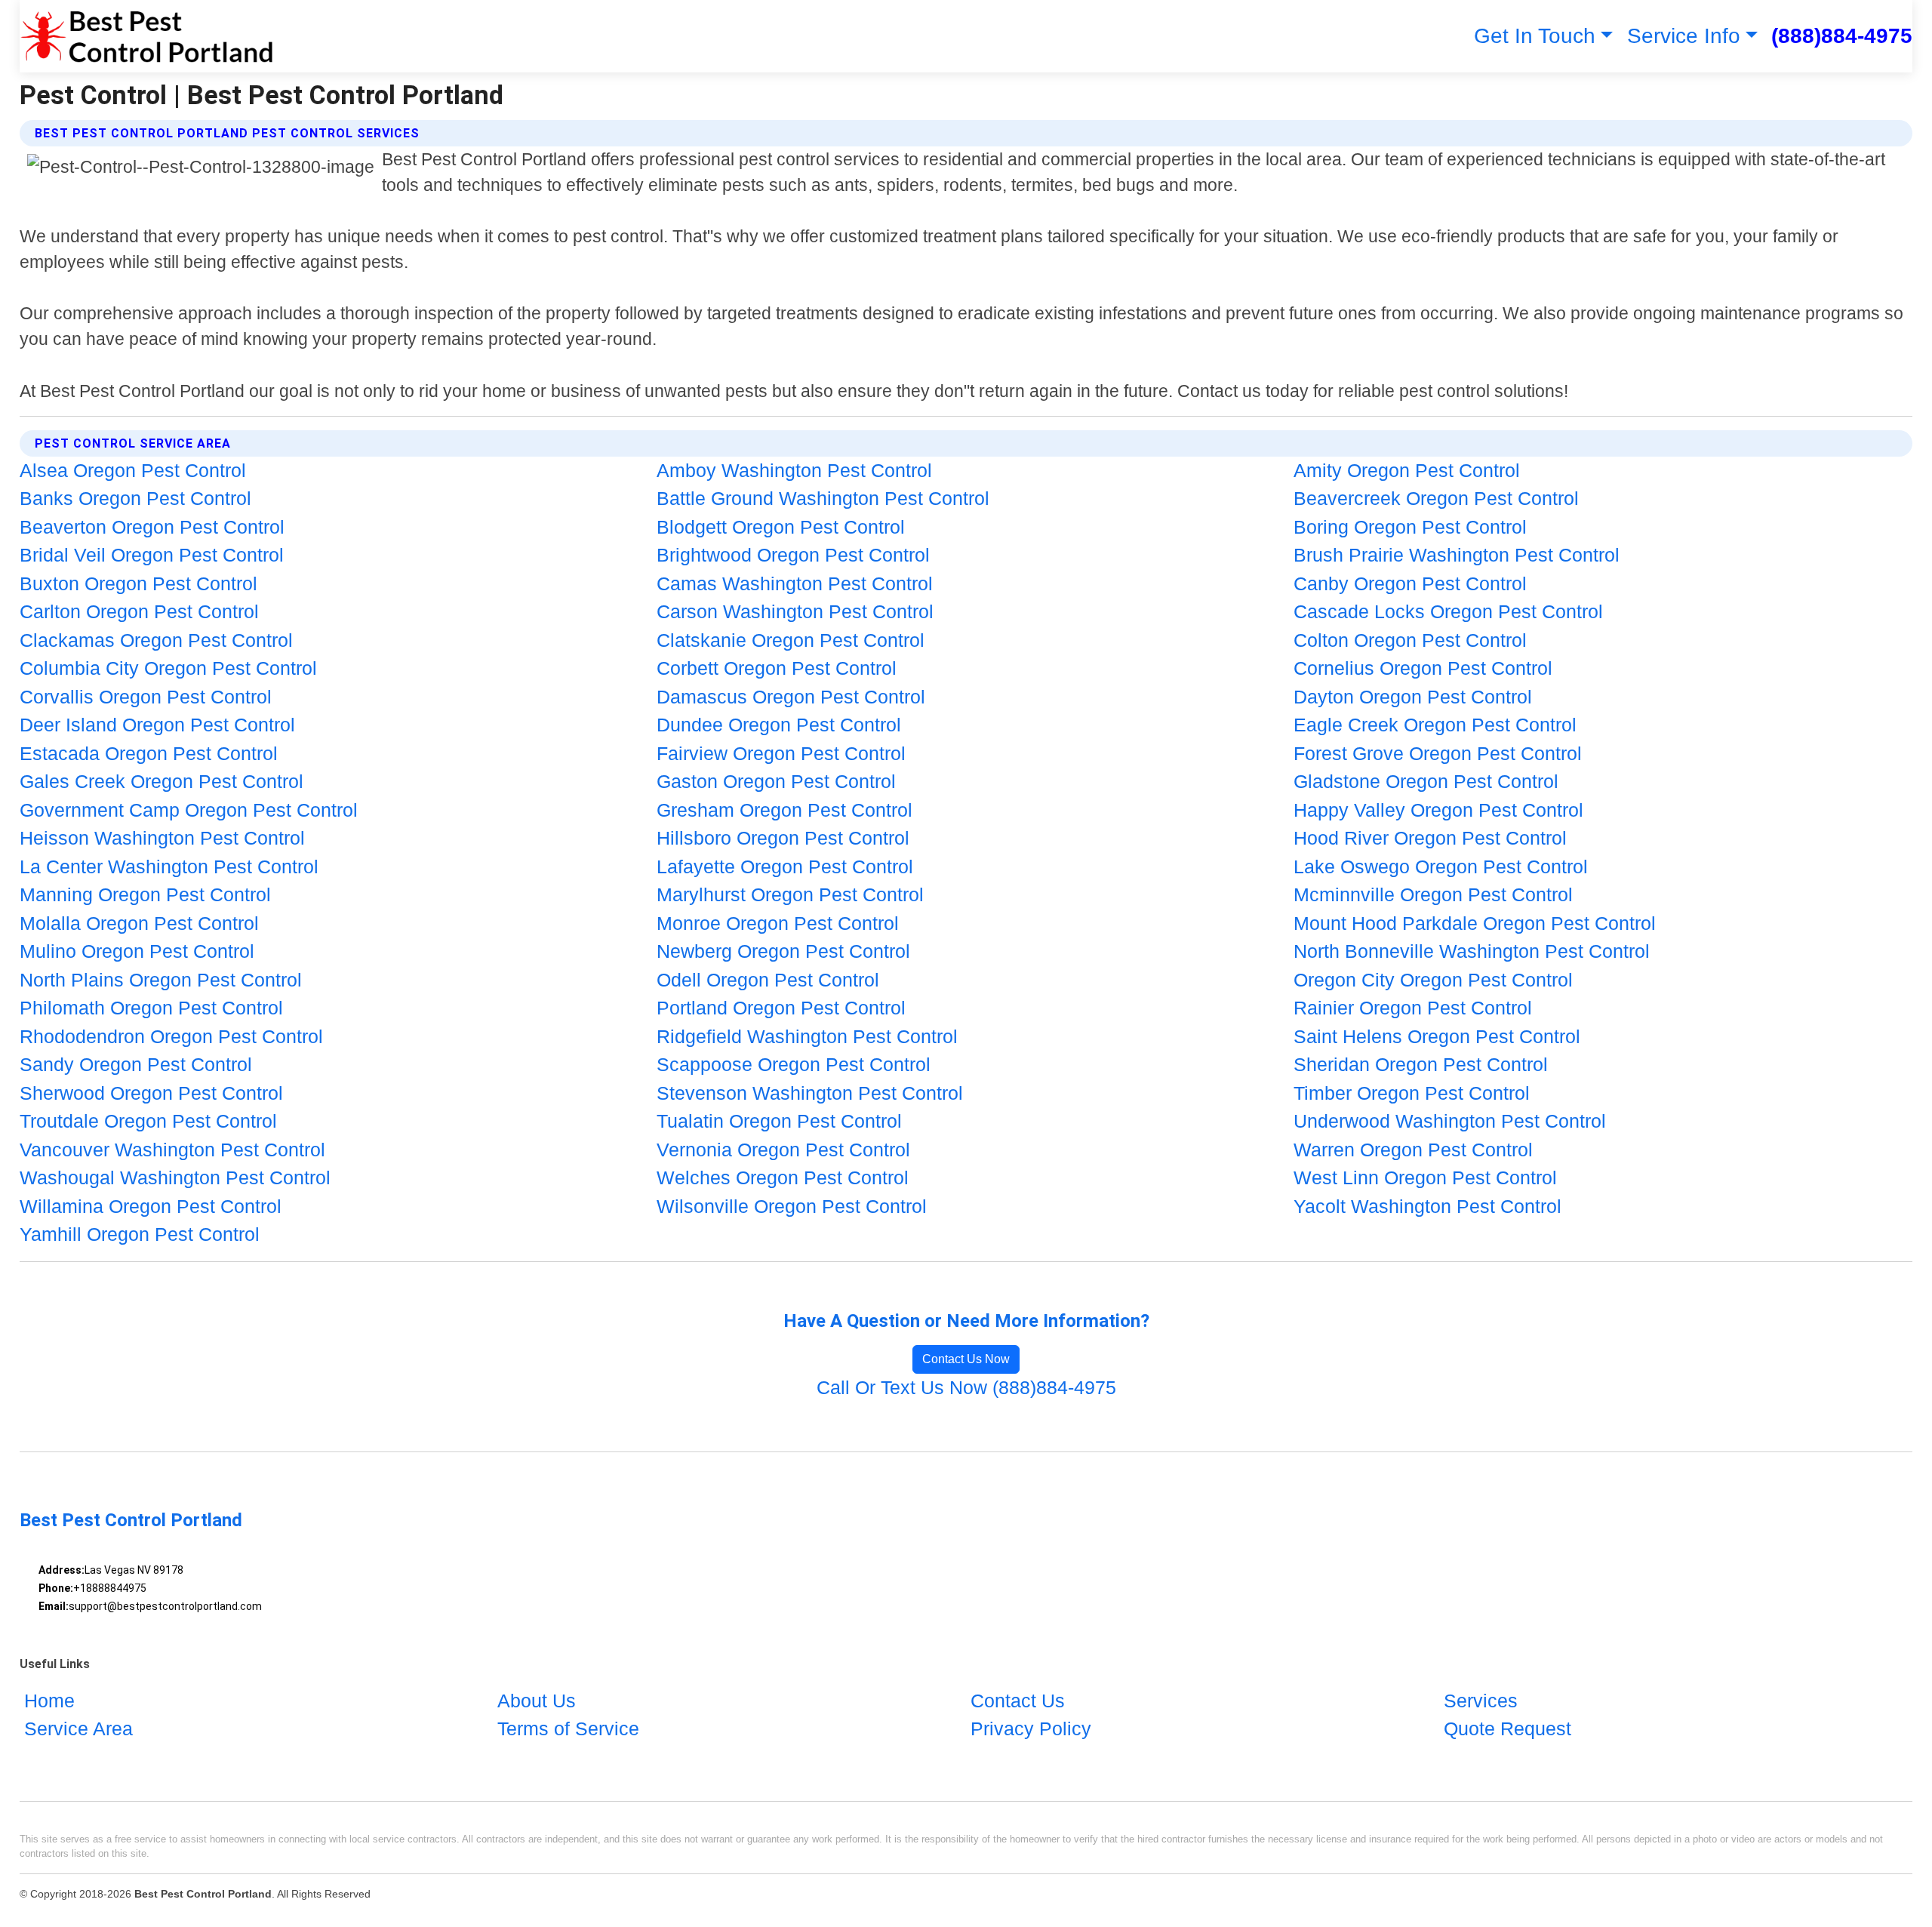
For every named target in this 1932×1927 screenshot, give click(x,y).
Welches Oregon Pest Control (783, 1177)
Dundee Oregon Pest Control (779, 725)
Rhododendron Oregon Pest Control (171, 1036)
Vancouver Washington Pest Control (172, 1150)
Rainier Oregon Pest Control (1413, 1008)
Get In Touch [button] (1535, 36)
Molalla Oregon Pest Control (139, 923)
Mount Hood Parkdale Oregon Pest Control (1475, 923)
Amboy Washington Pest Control (794, 470)
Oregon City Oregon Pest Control (1433, 980)
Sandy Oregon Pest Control (136, 1064)
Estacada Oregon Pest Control (149, 753)
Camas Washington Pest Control (795, 583)
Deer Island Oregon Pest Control (157, 725)
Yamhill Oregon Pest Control (140, 1234)
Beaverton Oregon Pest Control (152, 527)
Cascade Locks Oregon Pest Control (1448, 611)
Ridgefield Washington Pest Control (807, 1036)
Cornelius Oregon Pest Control (1423, 668)
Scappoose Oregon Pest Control (794, 1064)
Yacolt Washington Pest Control (1427, 1206)
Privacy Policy (1031, 1728)
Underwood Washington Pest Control (1450, 1121)
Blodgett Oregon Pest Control (781, 527)
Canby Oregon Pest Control (1410, 583)
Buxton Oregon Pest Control (138, 583)
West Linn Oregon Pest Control (1425, 1177)
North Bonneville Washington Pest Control (1472, 951)
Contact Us (1018, 1701)
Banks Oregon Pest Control (135, 498)
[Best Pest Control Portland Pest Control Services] (146, 36)
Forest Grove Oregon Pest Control (1438, 753)
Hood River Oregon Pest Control (1430, 838)
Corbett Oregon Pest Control (777, 668)
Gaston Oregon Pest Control (776, 781)
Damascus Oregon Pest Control (791, 697)
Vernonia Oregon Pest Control (783, 1150)
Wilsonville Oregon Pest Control (792, 1206)
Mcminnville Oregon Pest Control (1433, 894)
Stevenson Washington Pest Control (810, 1093)
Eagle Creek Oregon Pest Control (1435, 725)
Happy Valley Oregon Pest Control (1438, 810)
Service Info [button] (1684, 36)
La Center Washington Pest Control (169, 867)
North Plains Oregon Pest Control (161, 980)
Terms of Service (568, 1728)
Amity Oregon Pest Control (1407, 470)
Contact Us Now (966, 1359)
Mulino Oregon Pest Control (137, 951)
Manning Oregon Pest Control (145, 894)
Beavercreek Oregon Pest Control (1436, 498)
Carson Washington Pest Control (795, 611)
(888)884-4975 (1842, 36)
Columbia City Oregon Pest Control (168, 668)
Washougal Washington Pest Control (175, 1177)
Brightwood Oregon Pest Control (793, 555)
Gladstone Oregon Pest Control (1426, 781)
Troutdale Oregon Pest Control (148, 1121)
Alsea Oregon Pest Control (133, 470)
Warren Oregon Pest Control (1413, 1150)
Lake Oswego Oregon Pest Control (1441, 867)
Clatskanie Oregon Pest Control (791, 640)
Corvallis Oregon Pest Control (146, 697)
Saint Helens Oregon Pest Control (1437, 1036)
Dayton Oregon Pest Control (1413, 697)
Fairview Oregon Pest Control (781, 753)
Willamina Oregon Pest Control (151, 1206)
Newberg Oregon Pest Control (783, 951)
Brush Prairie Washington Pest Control (1457, 555)
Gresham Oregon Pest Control (784, 810)
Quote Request (1507, 1728)
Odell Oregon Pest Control (768, 980)
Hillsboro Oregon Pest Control (783, 838)
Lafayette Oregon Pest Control (785, 867)
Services (1481, 1701)
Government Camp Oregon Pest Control (189, 810)
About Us (537, 1701)
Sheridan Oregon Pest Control (1421, 1064)
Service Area (78, 1728)
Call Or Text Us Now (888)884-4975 (966, 1387)
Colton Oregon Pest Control (1410, 640)
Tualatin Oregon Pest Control (779, 1121)
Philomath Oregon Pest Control (151, 1008)
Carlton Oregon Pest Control (139, 611)
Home (49, 1701)
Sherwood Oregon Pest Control (151, 1093)
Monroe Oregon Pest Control (778, 923)
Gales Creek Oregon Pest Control (162, 781)
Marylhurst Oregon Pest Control (790, 894)
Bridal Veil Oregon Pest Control (152, 555)
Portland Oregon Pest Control (781, 1008)
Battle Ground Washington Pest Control (823, 498)
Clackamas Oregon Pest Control (156, 640)
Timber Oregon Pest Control (1412, 1093)
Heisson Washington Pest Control (162, 838)
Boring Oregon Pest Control (1410, 527)
